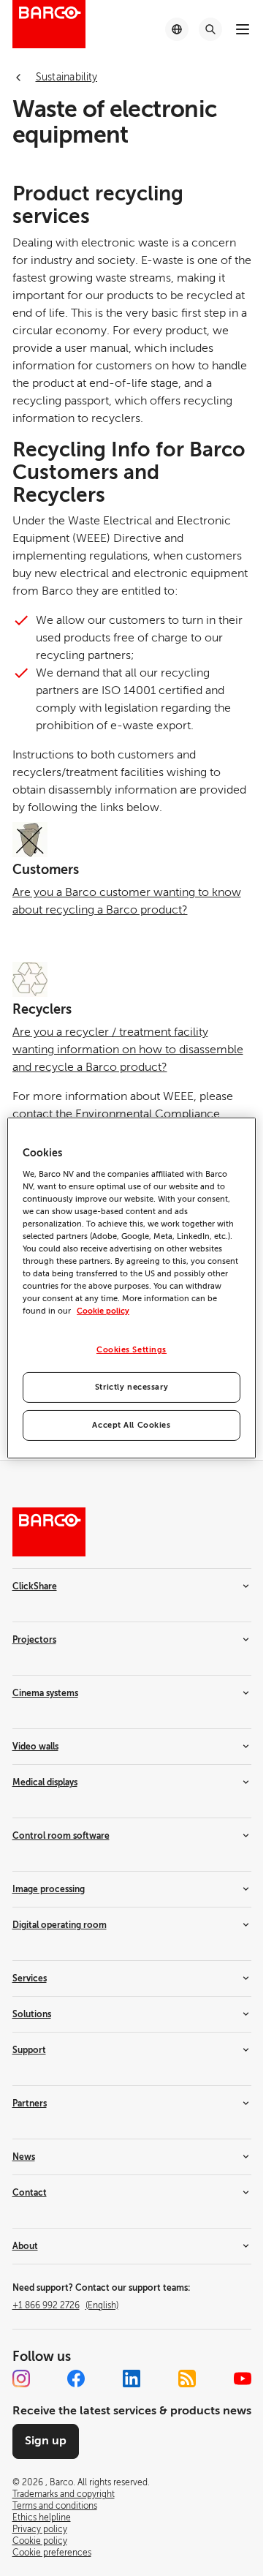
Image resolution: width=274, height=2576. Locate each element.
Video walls (35, 1747)
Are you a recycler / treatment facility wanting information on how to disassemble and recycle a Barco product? (128, 1050)
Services (30, 1978)
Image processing (49, 1889)
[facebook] (76, 2379)
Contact (30, 2193)
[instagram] (21, 2379)
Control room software (61, 1836)
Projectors (34, 1640)
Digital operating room (60, 1925)
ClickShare (35, 1586)
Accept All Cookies (131, 1425)
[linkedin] (132, 2379)
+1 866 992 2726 (65, 2305)
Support (29, 2050)
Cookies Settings (132, 1350)
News (24, 2157)
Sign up (46, 2441)
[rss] (187, 2379)
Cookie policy (103, 1311)
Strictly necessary (132, 1387)
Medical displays (45, 1782)
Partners (30, 2104)
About (25, 2246)
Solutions (32, 2014)
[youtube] (243, 2379)
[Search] (210, 29)
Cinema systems (45, 1693)
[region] (132, 1288)
